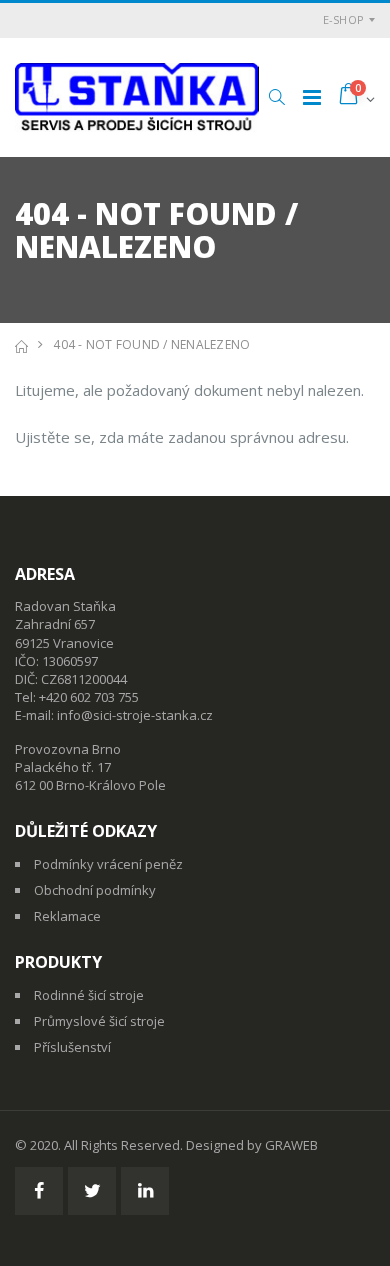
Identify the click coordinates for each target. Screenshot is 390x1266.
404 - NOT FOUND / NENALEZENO (151, 344)
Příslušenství (72, 1047)
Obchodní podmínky (95, 890)
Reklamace (67, 916)
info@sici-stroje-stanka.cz (135, 715)
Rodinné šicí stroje (89, 995)
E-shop (344, 19)
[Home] (21, 344)
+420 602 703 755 (89, 697)
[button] (276, 97)
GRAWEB (291, 1145)
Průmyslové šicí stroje (99, 1021)
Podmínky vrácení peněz (108, 864)
